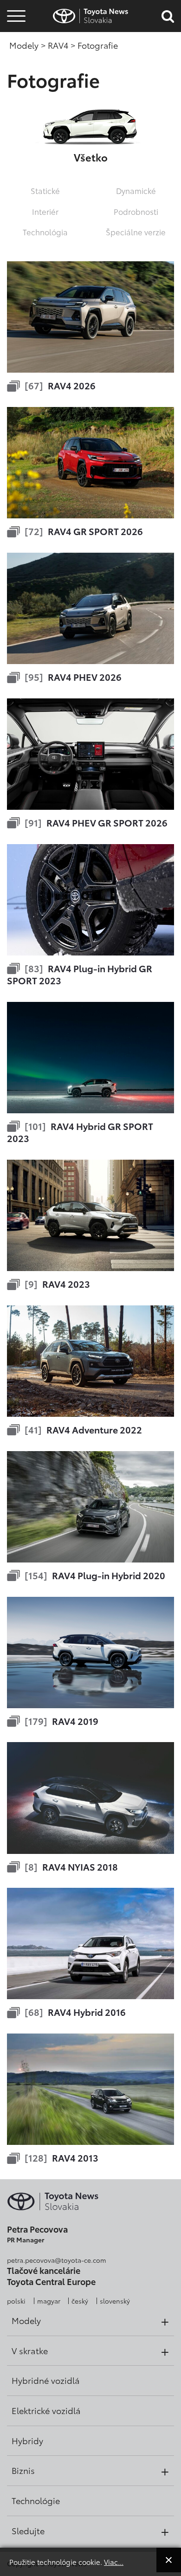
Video (15, 49)
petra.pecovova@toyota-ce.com (57, 2260)
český (80, 2301)
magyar (49, 2301)
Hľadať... (16, 74)
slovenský (115, 2301)
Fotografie (15, 34)
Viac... (114, 2562)
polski (16, 2301)
